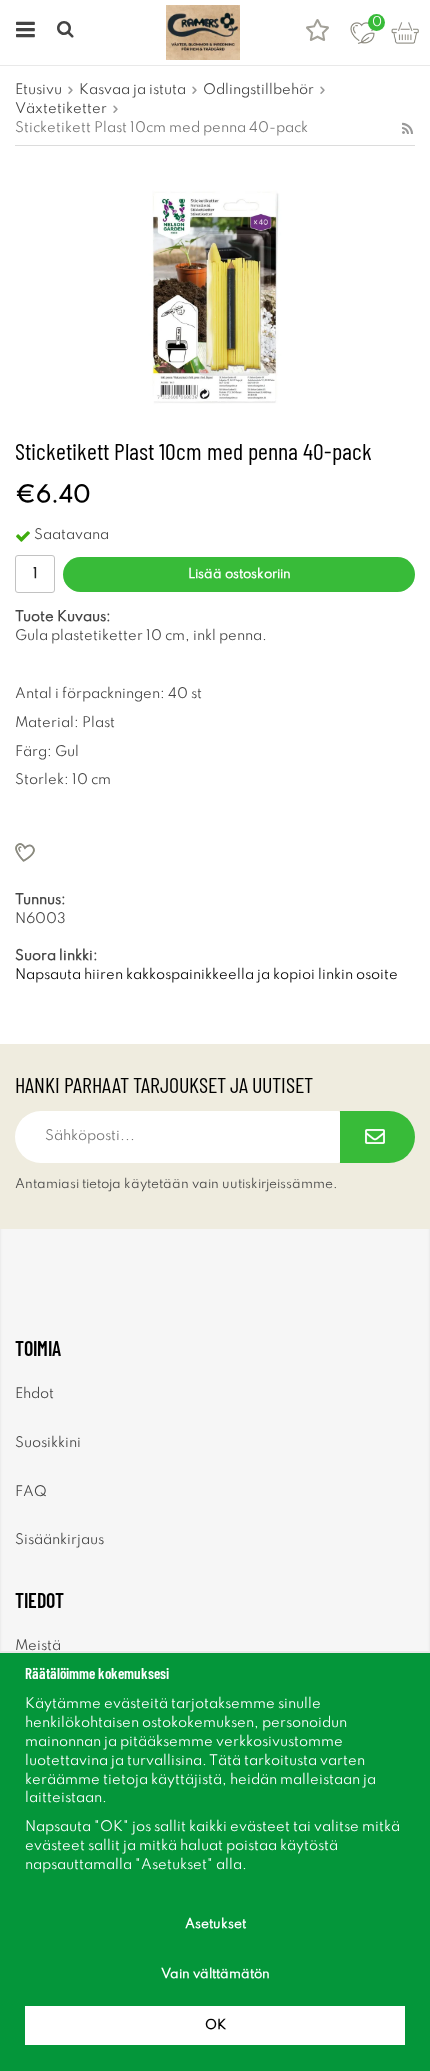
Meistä (38, 1646)
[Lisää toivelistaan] (215, 852)
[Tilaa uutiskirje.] (377, 1137)
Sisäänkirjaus (59, 1540)
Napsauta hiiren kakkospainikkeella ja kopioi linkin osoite (206, 975)
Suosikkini (48, 1443)
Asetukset (215, 1924)
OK (215, 2025)
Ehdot (34, 1394)
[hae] (67, 32)
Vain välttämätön (215, 1974)
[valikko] (22, 32)
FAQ (31, 1492)
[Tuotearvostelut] (317, 32)
